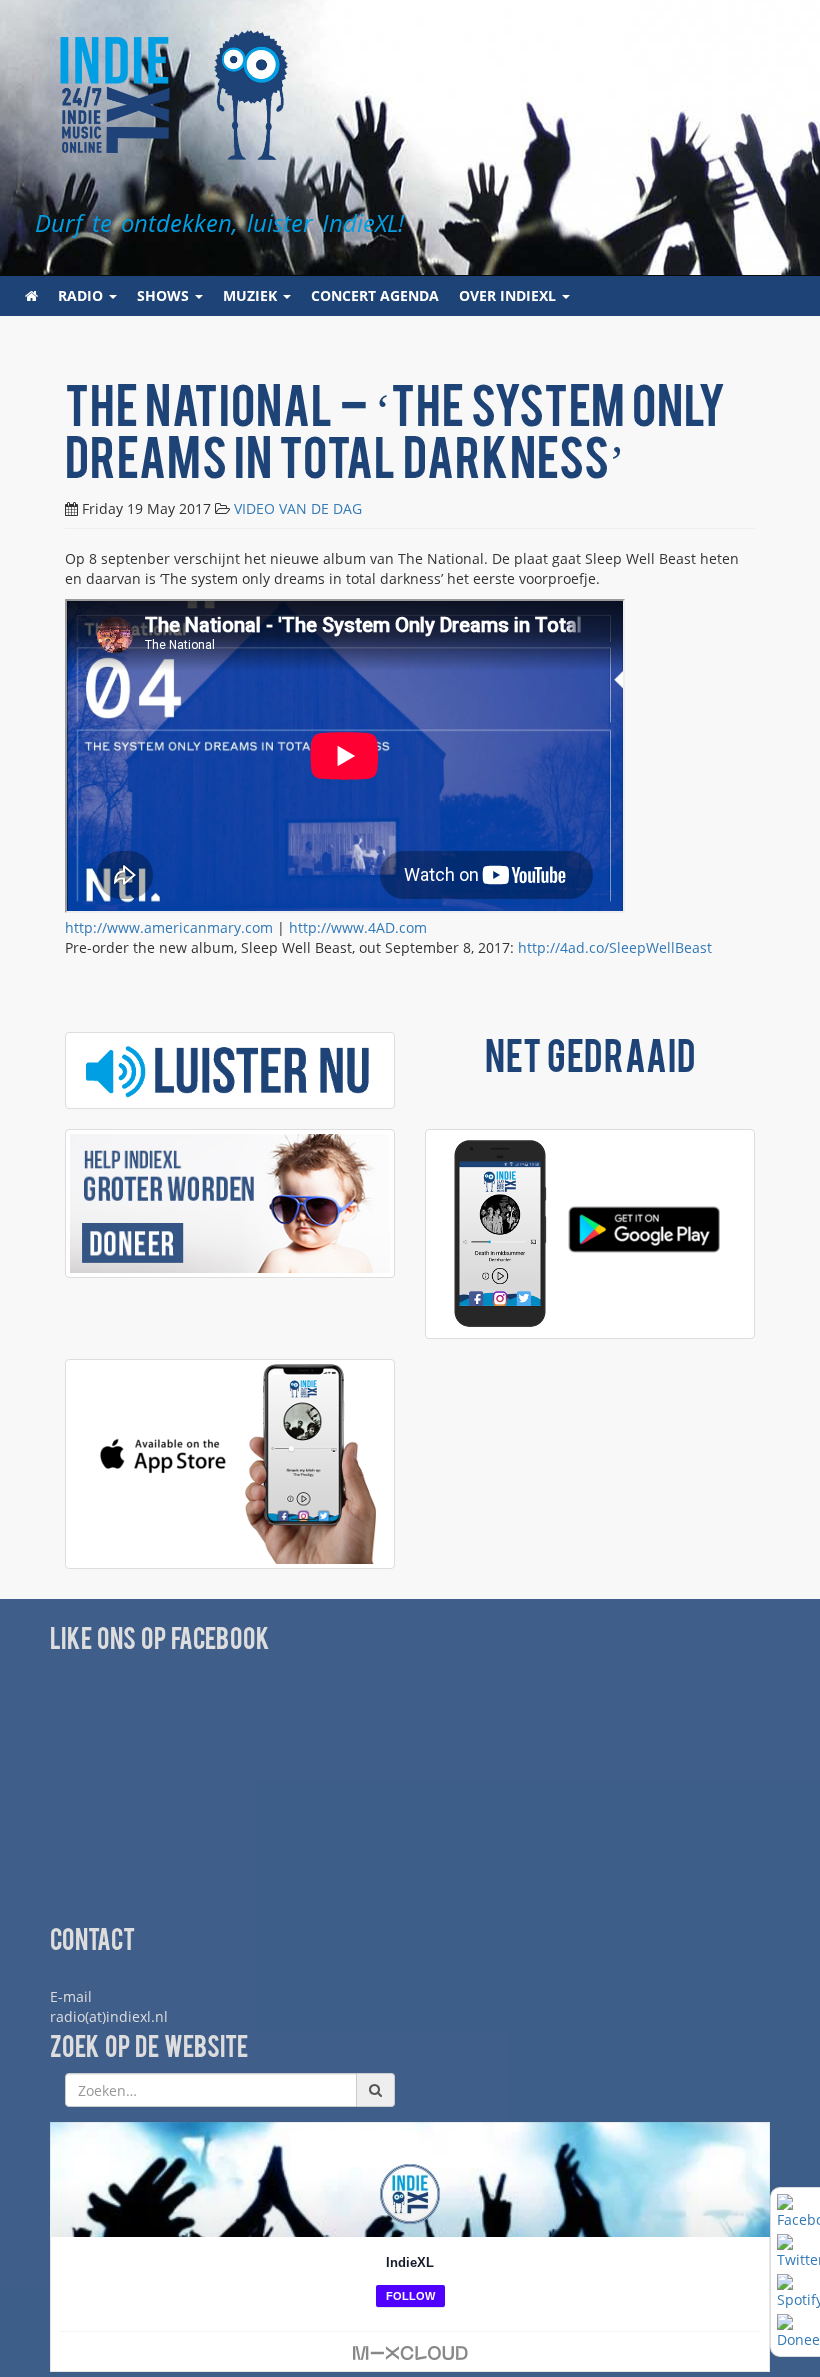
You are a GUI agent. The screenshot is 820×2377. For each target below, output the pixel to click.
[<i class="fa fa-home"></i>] (31, 296)
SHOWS (165, 295)
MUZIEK (252, 295)
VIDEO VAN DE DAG (298, 508)
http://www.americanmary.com (169, 927)
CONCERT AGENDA (375, 295)
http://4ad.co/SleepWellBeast (615, 947)
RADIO (82, 295)
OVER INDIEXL (509, 295)
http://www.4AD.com (358, 927)
